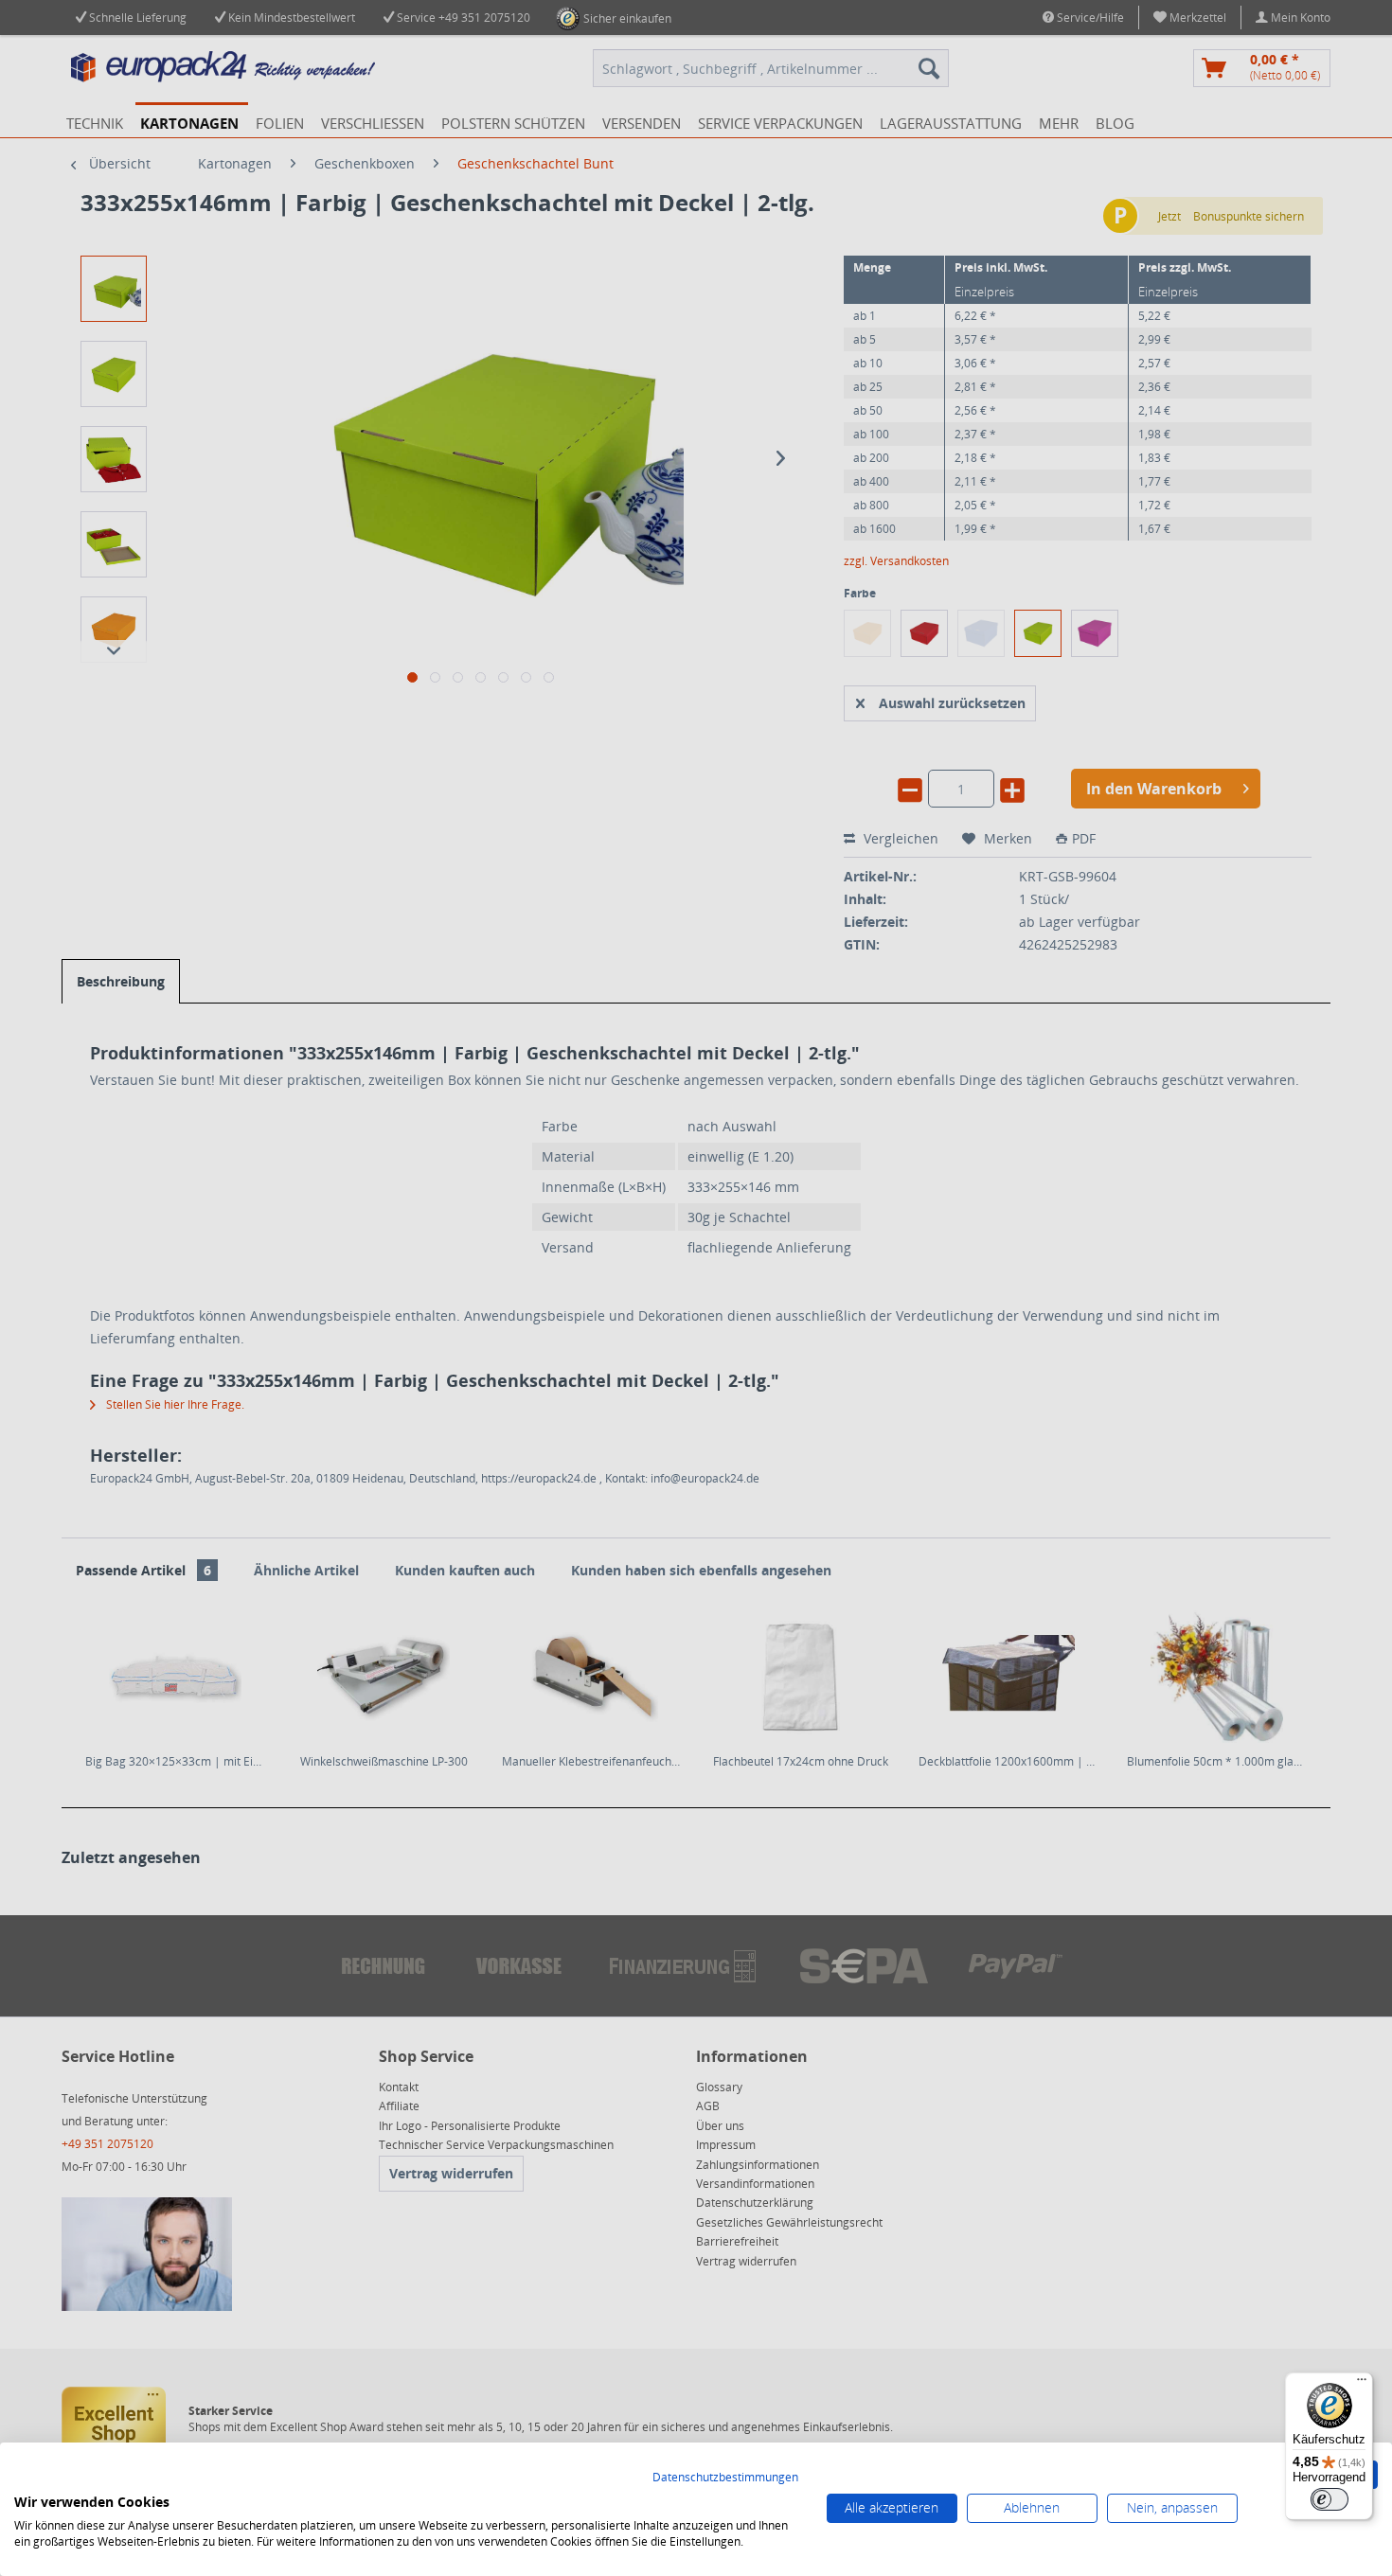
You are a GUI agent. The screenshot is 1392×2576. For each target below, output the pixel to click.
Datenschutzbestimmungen (725, 2477)
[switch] (1330, 2499)
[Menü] (1362, 2384)
